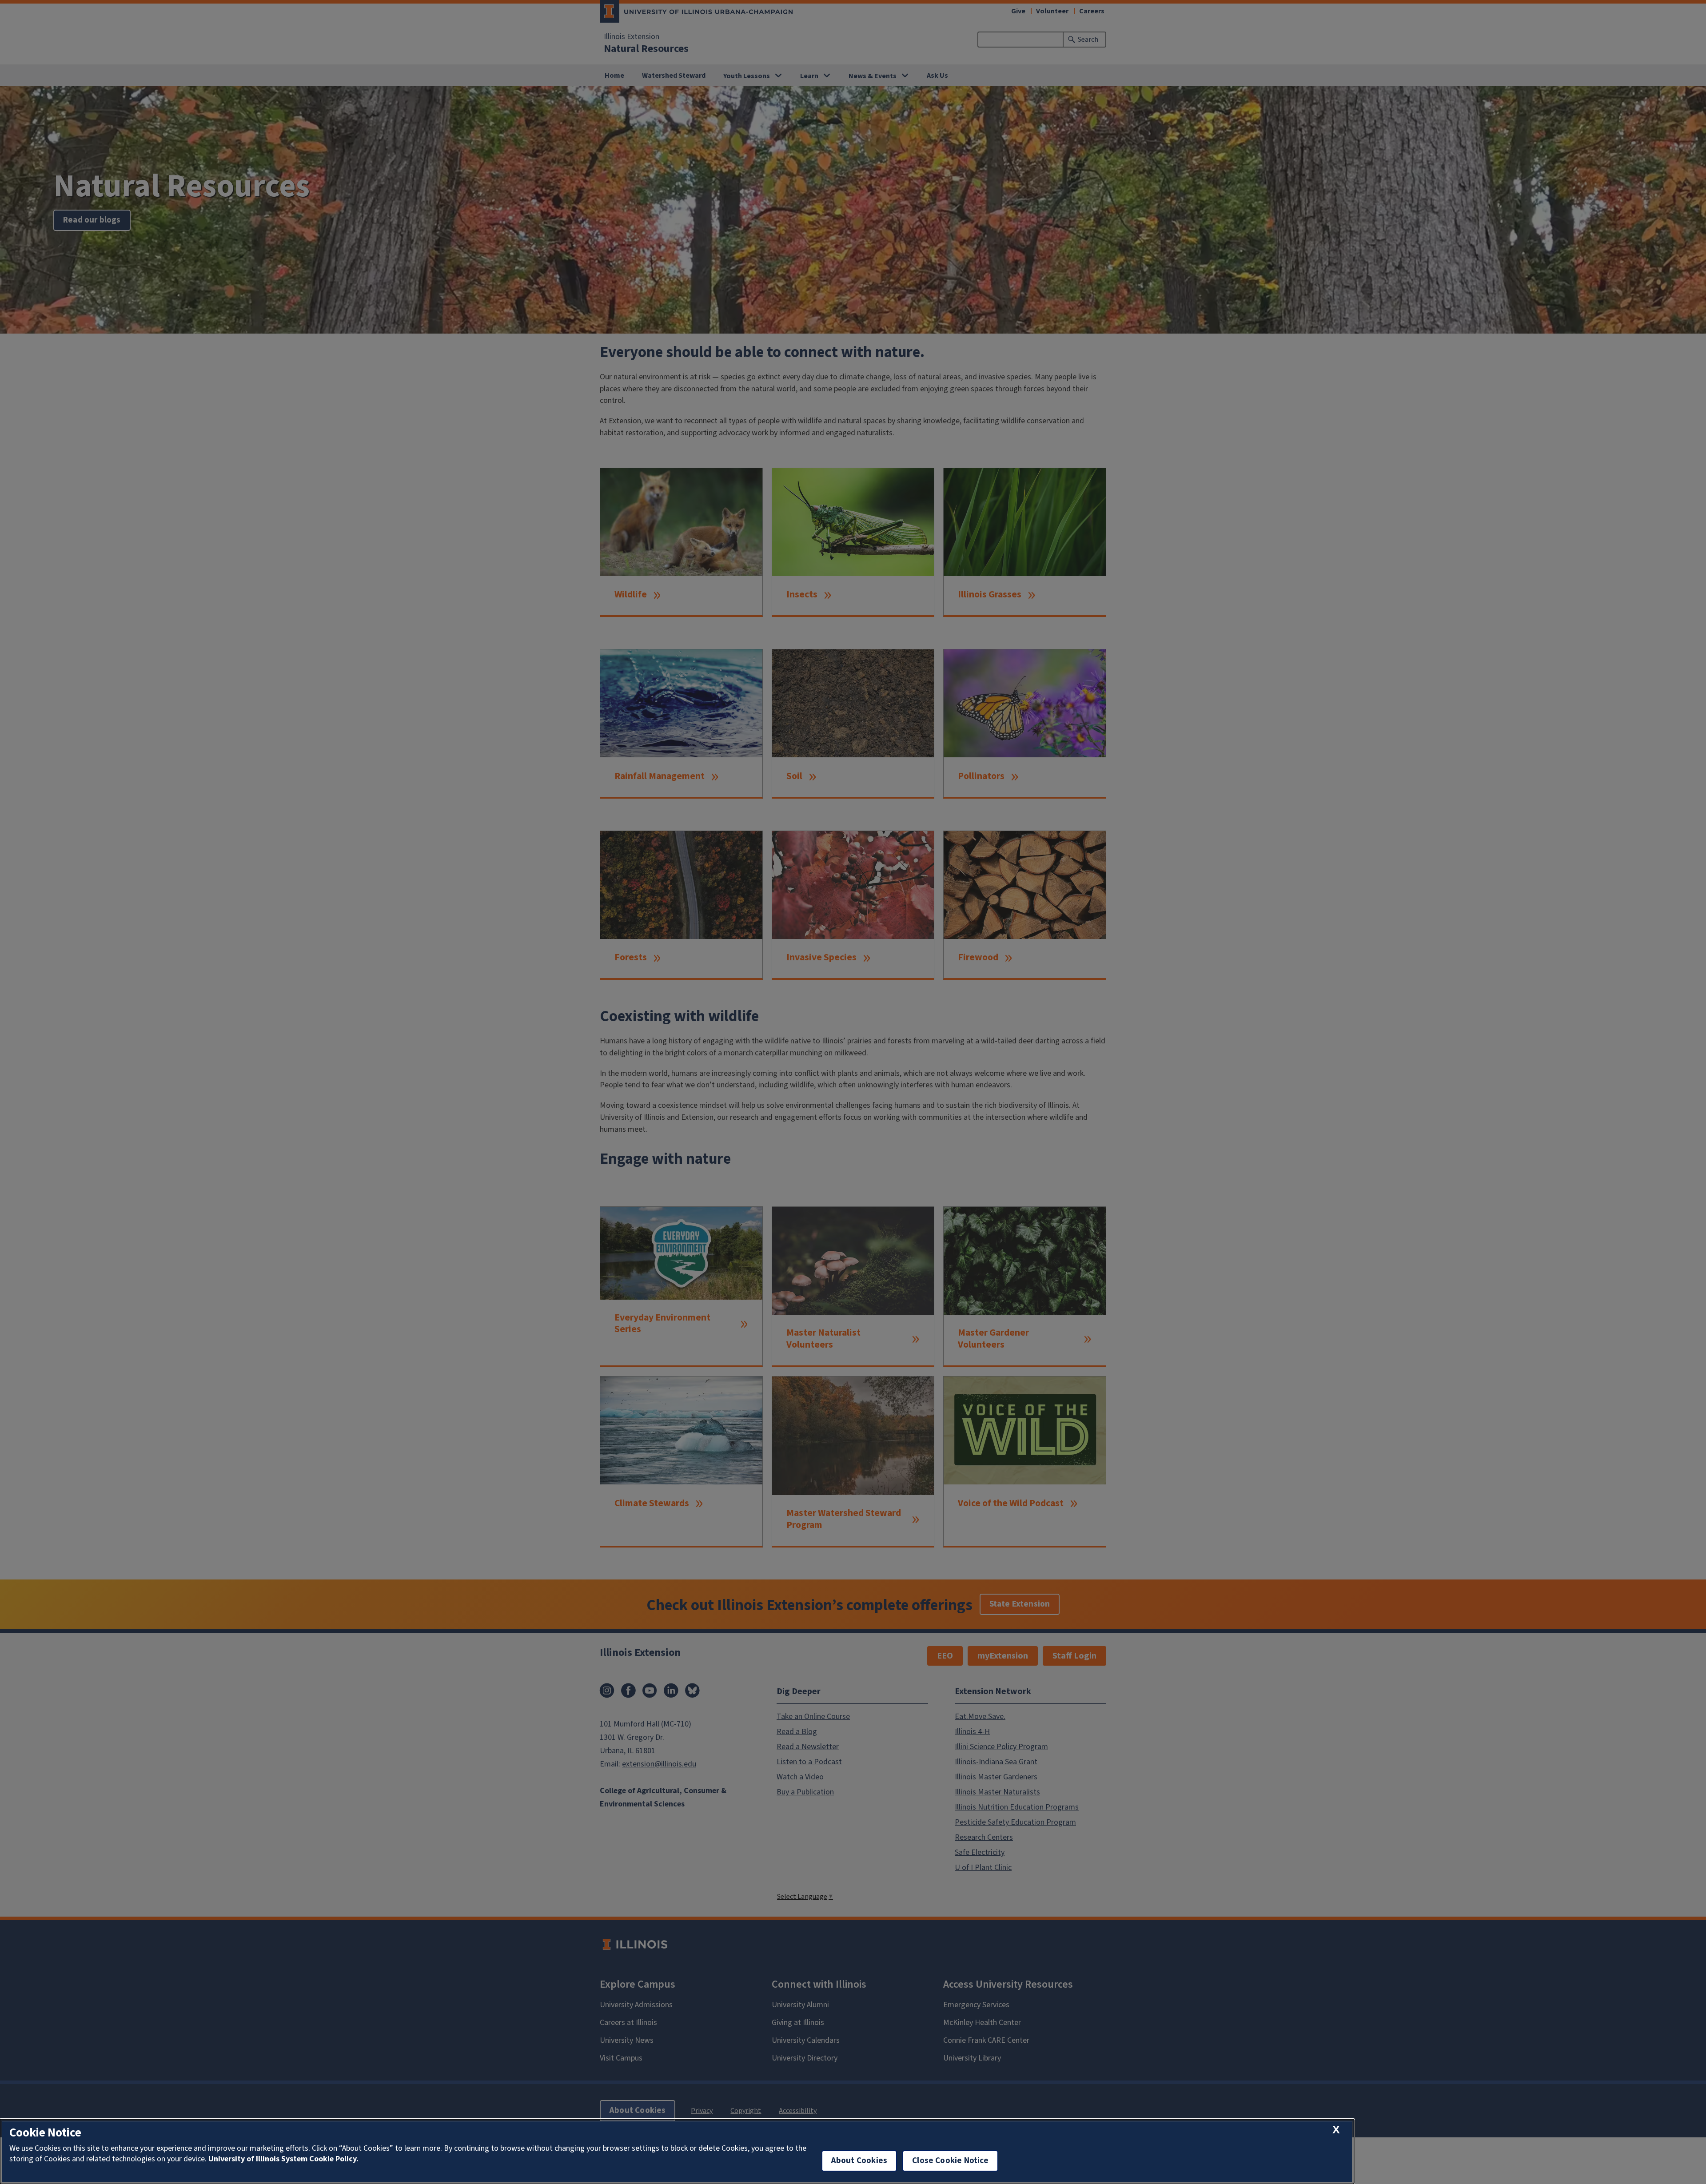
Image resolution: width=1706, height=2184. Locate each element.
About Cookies (859, 2161)
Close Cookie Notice (950, 2161)
